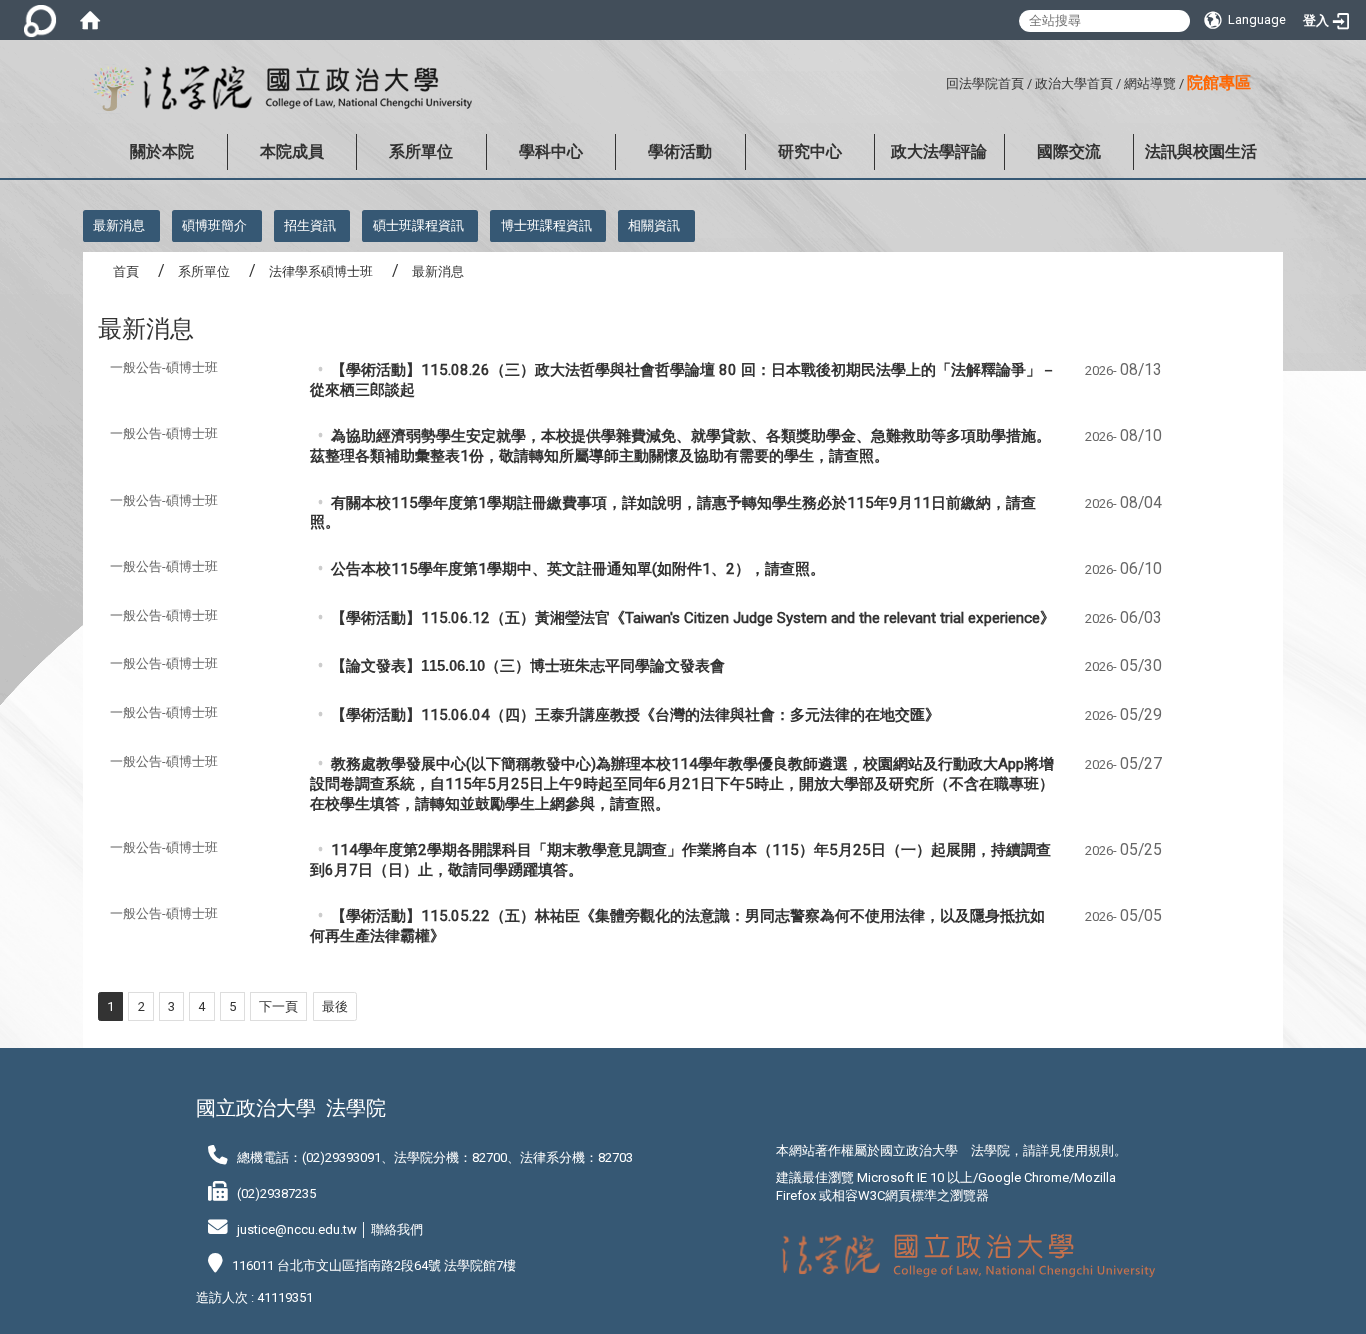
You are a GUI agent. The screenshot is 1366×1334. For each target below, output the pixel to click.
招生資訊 (310, 225)
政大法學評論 (939, 151)
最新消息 (119, 225)
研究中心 (810, 151)
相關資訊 (654, 225)
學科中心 (551, 151)
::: (938, 80)
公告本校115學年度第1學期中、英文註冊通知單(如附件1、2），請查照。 (578, 569)
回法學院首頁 (985, 83)
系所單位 (421, 151)
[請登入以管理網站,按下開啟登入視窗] (40, 20)
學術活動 (680, 151)
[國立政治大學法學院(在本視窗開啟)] (277, 89)
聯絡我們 (397, 1229)
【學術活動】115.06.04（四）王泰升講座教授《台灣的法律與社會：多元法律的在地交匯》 (635, 715)
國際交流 (1069, 151)
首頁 (126, 271)
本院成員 (292, 151)
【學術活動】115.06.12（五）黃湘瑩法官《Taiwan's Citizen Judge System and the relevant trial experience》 (693, 618)
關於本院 (162, 151)
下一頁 (278, 1006)
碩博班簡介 (214, 225)
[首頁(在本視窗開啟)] (90, 20)
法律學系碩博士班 (321, 271)
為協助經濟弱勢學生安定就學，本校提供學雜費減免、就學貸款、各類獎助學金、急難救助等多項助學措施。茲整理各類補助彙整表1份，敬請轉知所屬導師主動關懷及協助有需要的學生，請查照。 (680, 446)
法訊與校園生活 (1201, 151)
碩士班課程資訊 (418, 225)
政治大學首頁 (1074, 83)
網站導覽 (1150, 83)
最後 (335, 1006)
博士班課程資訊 (546, 225)
